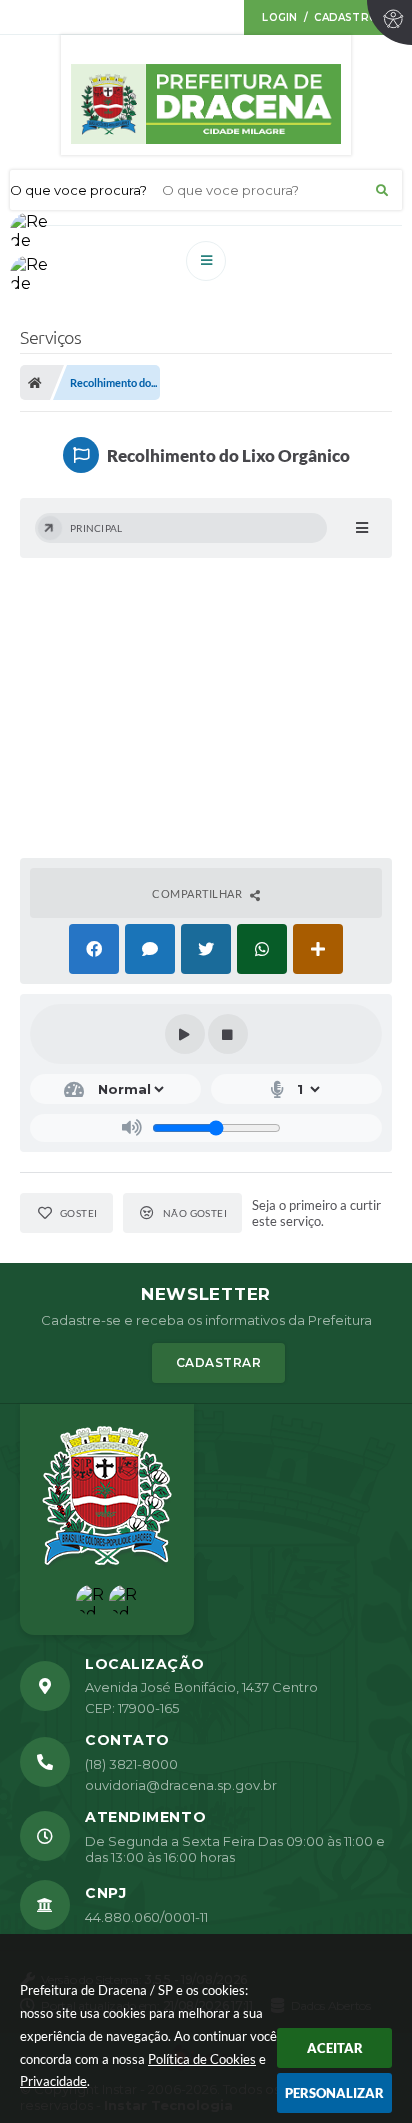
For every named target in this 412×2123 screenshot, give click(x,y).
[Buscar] (382, 190)
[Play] (185, 1034)
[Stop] (228, 1034)
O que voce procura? (78, 190)
